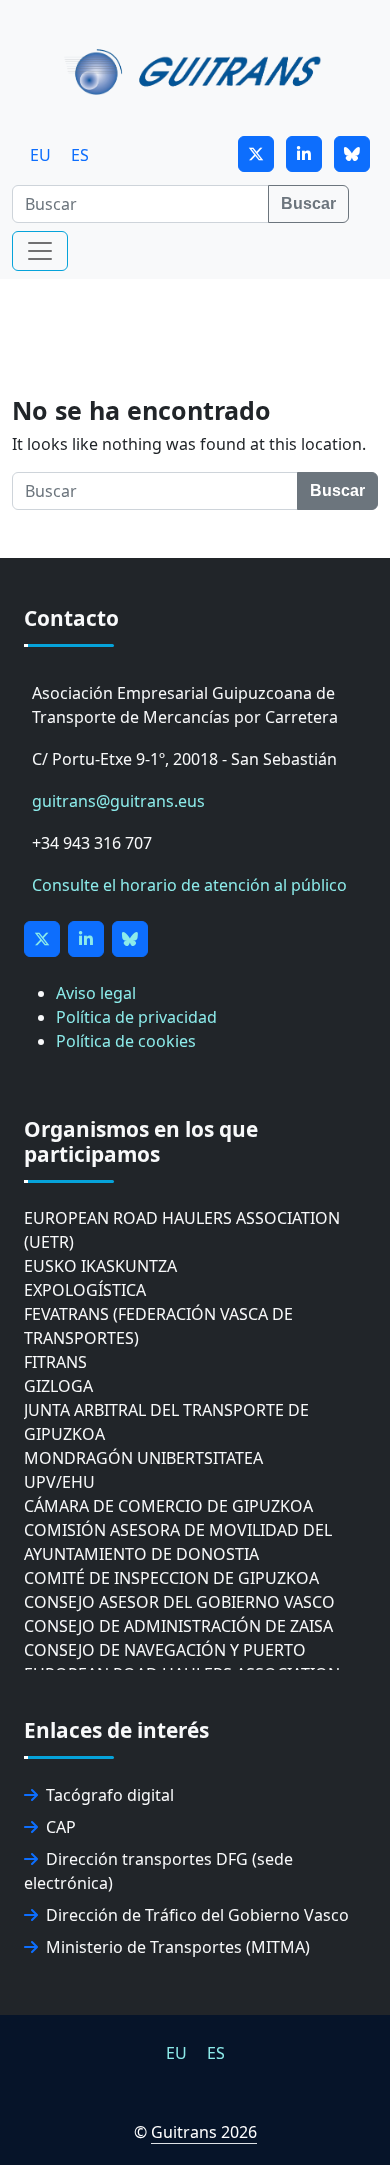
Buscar (308, 203)
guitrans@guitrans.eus (118, 801)
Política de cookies (126, 1041)
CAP (61, 1827)
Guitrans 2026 (204, 2132)
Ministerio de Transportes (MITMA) (178, 1947)
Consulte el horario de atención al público (189, 885)
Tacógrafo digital (110, 1795)
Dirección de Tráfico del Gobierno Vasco (197, 1915)
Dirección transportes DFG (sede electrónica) (158, 1871)
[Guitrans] (196, 70)
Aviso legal (96, 993)
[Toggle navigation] (40, 251)
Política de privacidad (136, 1017)
